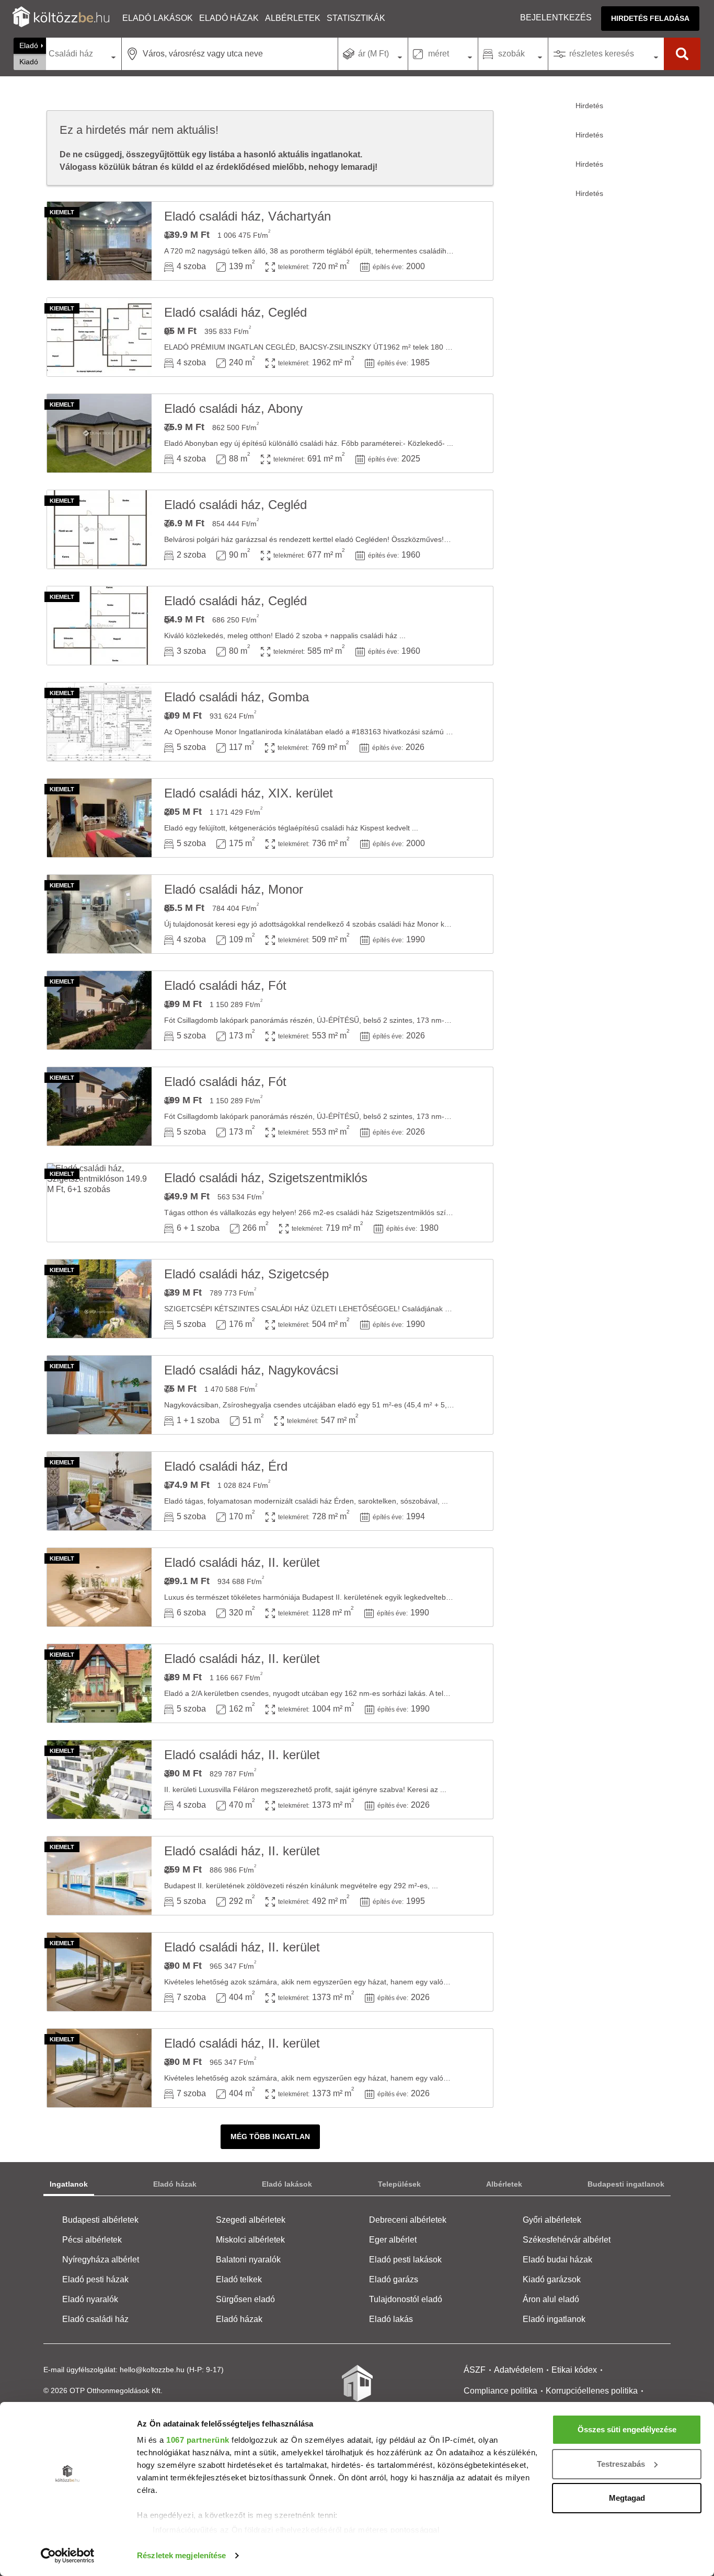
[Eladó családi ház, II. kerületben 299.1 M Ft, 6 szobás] (99, 1587)
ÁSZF (475, 2370)
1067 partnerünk (198, 2440)
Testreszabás (621, 2464)
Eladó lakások (158, 18)
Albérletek (293, 18)
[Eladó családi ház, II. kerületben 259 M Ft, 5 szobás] (99, 1876)
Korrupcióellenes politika (592, 2391)
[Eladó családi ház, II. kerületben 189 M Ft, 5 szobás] (99, 1683)
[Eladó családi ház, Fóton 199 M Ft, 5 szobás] (99, 1010)
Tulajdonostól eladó (406, 2299)
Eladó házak (229, 18)
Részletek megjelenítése (181, 2555)
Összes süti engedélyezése (627, 2429)
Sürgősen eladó (245, 2299)
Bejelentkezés (556, 18)
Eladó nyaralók (90, 2299)
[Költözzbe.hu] (61, 18)
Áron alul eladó (551, 2299)
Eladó (29, 45)
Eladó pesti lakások (405, 2260)
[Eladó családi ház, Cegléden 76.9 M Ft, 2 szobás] (99, 529)
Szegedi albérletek (251, 2220)
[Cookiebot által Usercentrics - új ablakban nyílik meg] (68, 2556)
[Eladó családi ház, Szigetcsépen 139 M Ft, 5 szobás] (99, 1299)
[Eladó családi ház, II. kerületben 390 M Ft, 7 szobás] (99, 1972)
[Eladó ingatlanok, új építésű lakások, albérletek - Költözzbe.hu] (357, 2390)
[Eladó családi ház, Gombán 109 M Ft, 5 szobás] (99, 722)
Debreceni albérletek (408, 2220)
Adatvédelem (519, 2370)
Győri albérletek (552, 2220)
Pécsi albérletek (92, 2240)
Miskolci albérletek (250, 2240)
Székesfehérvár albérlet (567, 2240)
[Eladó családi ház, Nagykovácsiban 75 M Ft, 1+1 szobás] (99, 1395)
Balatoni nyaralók (248, 2260)
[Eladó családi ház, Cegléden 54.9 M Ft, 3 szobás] (99, 626)
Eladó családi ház (95, 2319)
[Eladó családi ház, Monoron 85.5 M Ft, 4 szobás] (99, 914)
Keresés (682, 54)
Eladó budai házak (557, 2260)
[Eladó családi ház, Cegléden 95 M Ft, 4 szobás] (99, 337)
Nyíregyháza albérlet (101, 2260)
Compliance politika (500, 2391)
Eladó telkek (239, 2279)
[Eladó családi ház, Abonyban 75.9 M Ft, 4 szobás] (99, 433)
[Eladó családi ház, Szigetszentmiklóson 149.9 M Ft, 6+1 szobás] (99, 1203)
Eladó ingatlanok (554, 2319)
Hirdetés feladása (650, 18)
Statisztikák (356, 18)
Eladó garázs (394, 2279)
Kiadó (29, 62)
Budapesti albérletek (100, 2220)
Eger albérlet (393, 2240)
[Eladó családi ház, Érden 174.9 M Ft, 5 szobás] (99, 1491)
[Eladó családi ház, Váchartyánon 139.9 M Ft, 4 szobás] (99, 241)
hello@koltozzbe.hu (152, 2370)
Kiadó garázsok (552, 2279)
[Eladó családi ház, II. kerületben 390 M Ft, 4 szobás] (99, 1780)
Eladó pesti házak (95, 2279)
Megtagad (627, 2498)
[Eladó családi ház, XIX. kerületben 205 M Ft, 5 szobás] (99, 818)
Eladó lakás (391, 2319)
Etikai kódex (574, 2370)
